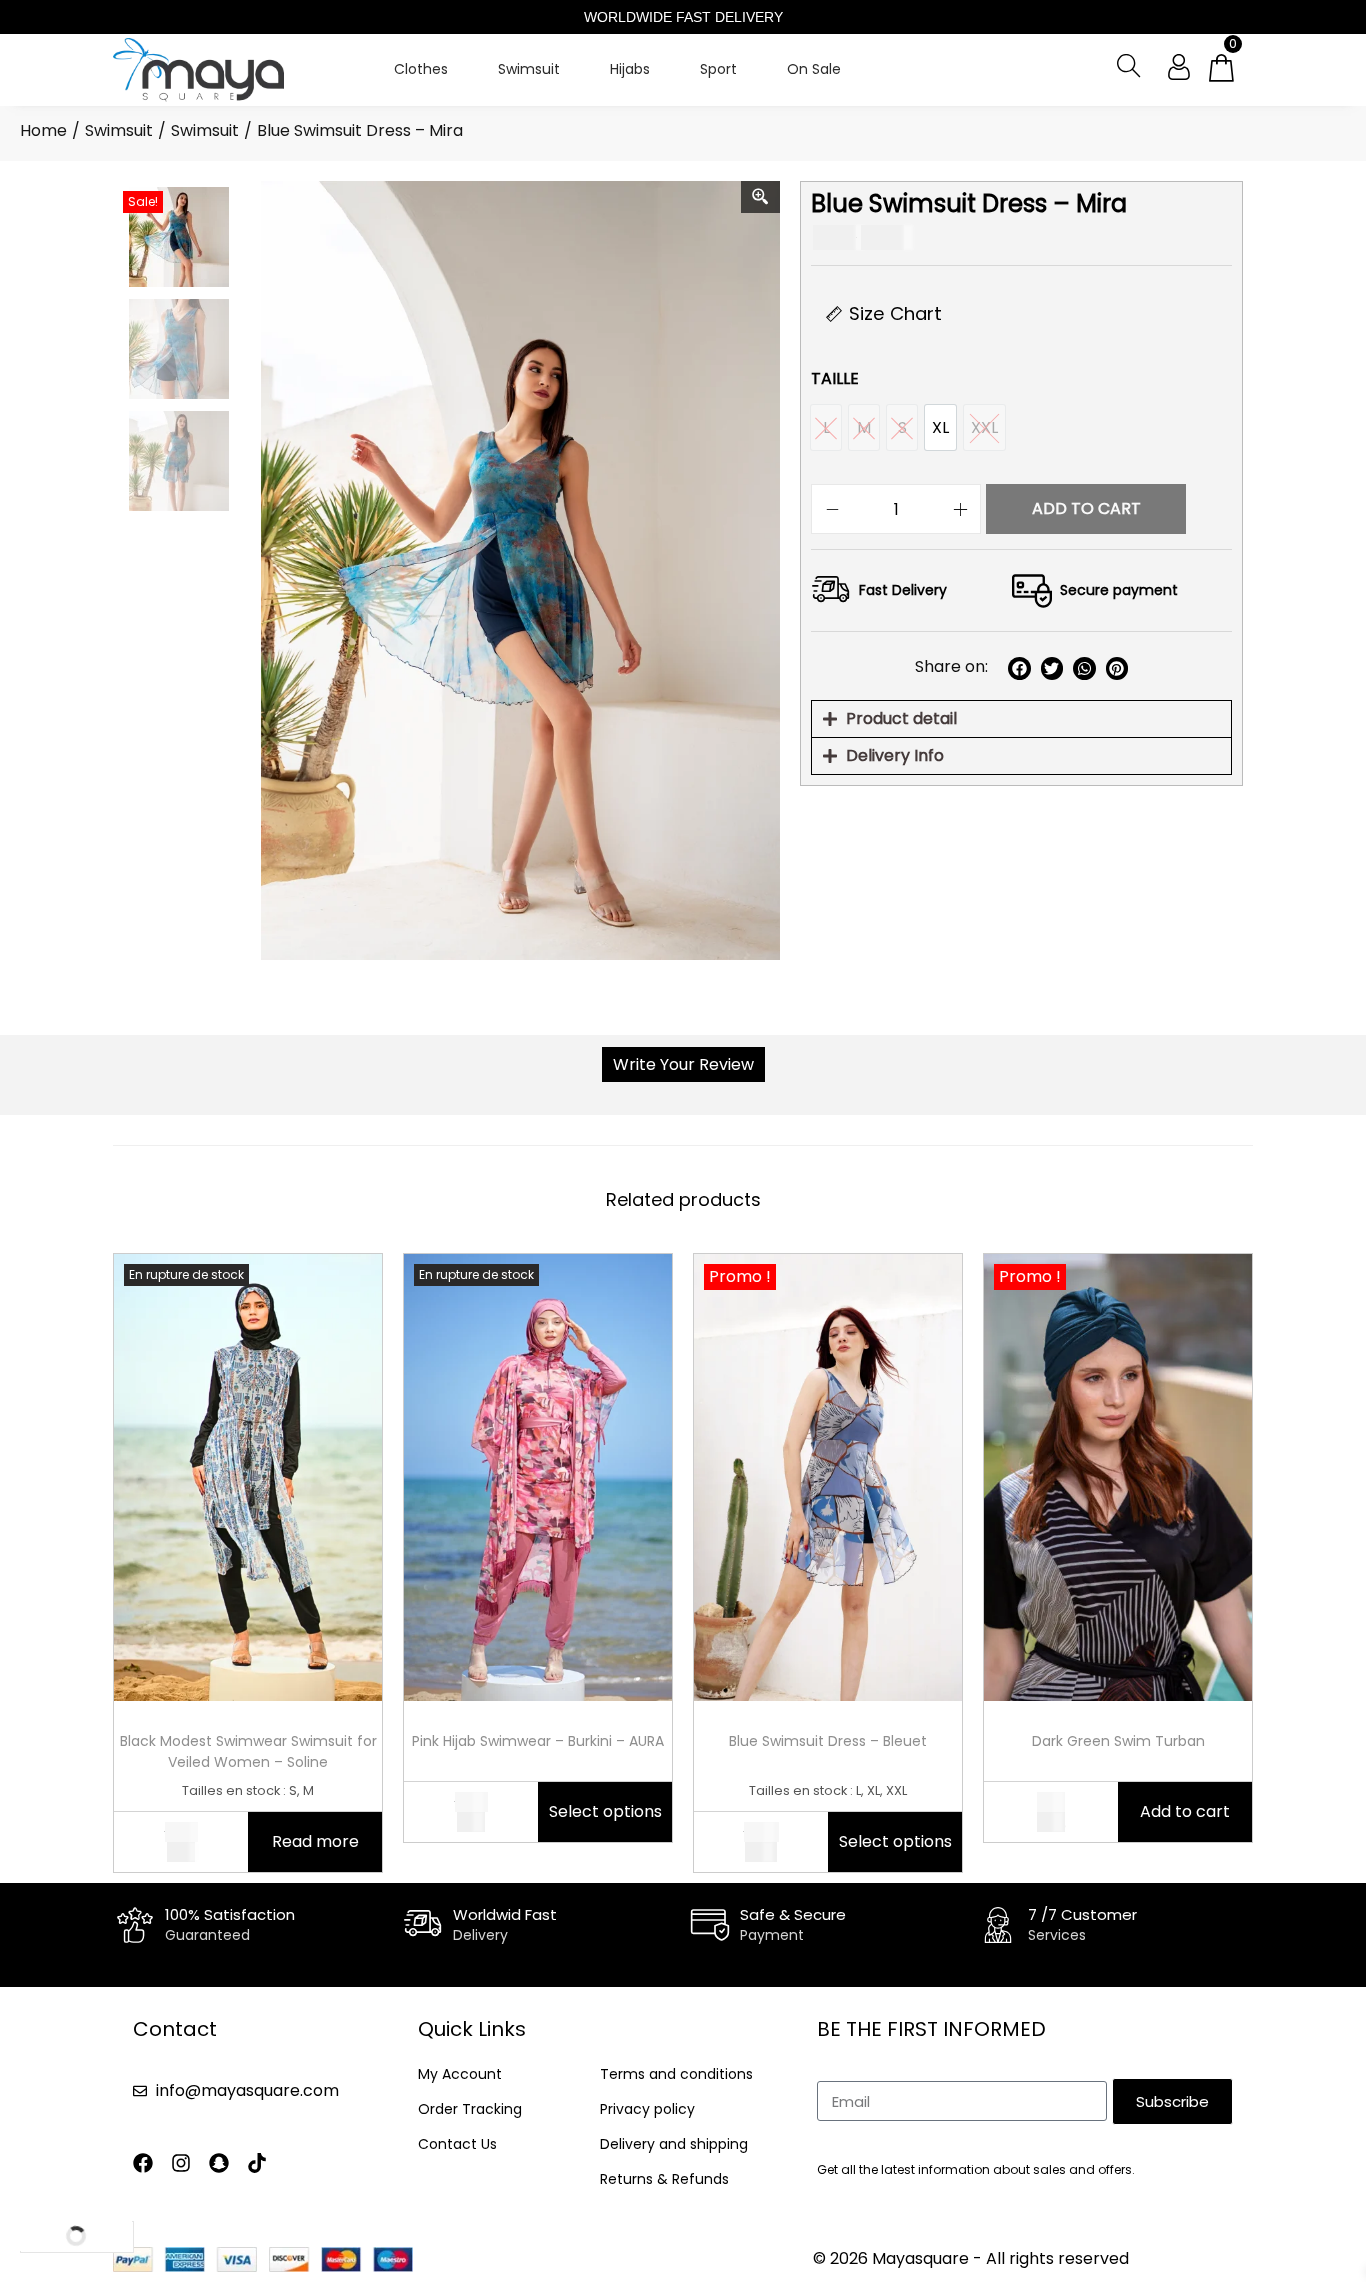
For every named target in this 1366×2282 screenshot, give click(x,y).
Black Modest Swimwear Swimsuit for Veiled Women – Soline (248, 1751)
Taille (835, 378)
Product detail (901, 718)
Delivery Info (895, 755)
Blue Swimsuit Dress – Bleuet (828, 1741)
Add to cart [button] (1185, 1811)
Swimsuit (119, 130)
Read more (315, 1841)
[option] (940, 427)
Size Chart (895, 313)
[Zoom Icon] (761, 197)
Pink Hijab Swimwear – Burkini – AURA (538, 1741)
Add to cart (1086, 508)
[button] (1019, 668)
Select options (605, 1811)
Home (43, 130)
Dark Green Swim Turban (1118, 1741)
